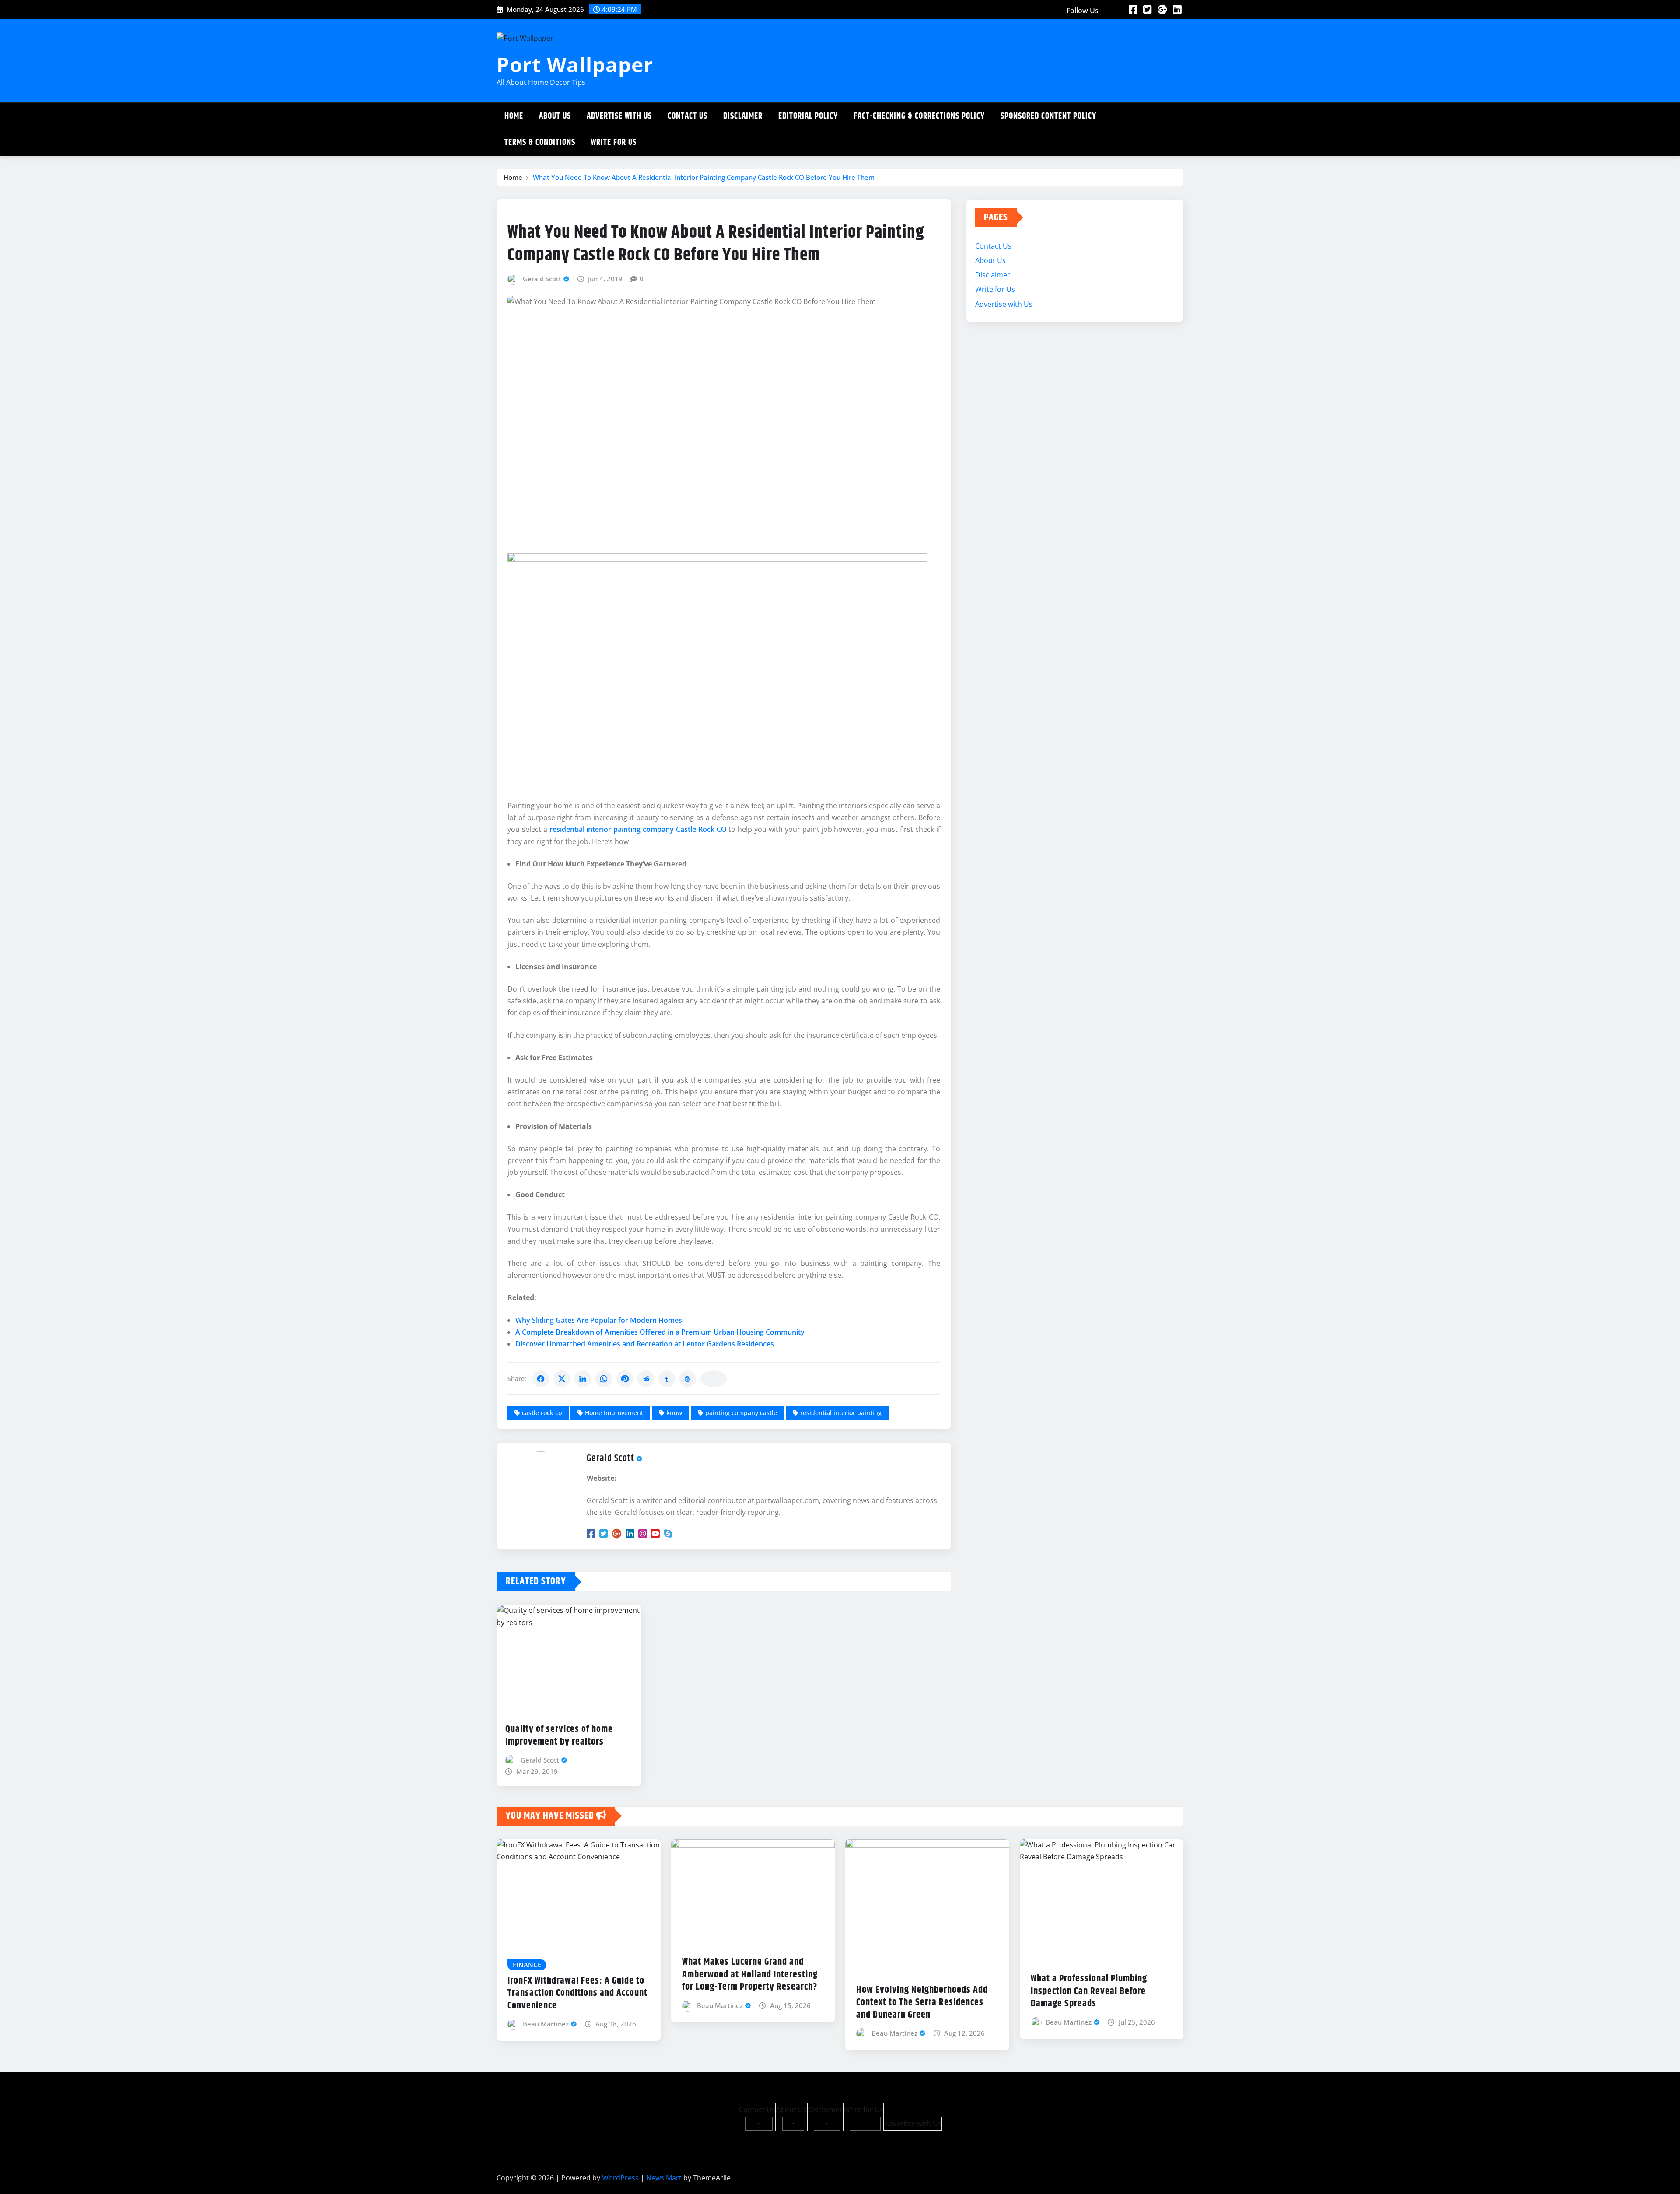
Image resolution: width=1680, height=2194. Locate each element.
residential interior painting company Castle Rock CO (638, 829)
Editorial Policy (808, 116)
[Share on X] (562, 1379)
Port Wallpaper (575, 64)
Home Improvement (614, 1413)
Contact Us (688, 116)
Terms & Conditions (540, 142)
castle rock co (542, 1413)
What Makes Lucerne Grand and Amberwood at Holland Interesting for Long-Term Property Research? (750, 1975)
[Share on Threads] (688, 1379)
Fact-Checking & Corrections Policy (919, 116)
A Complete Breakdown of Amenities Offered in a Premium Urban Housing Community (660, 1332)
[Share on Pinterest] (625, 1379)
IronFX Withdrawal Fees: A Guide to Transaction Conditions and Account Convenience (577, 1993)
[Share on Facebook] (541, 1379)
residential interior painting (841, 1413)
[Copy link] (714, 1379)
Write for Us (614, 142)
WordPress (620, 2178)
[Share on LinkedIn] (583, 1379)
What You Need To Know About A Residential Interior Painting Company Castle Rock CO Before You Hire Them (704, 177)
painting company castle (741, 1413)
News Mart (664, 2178)
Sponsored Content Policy (1048, 116)
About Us (555, 116)
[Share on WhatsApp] (604, 1379)
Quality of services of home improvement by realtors (559, 1736)
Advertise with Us (619, 116)
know (674, 1413)
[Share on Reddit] (646, 1379)
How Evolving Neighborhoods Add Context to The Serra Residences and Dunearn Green (922, 2003)
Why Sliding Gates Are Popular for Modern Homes (599, 1320)
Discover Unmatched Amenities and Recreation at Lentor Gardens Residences (645, 1344)
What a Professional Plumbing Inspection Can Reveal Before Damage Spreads (1089, 1991)
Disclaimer (743, 116)
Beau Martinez (546, 2024)
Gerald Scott (542, 279)
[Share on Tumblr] (667, 1379)
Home (514, 116)
